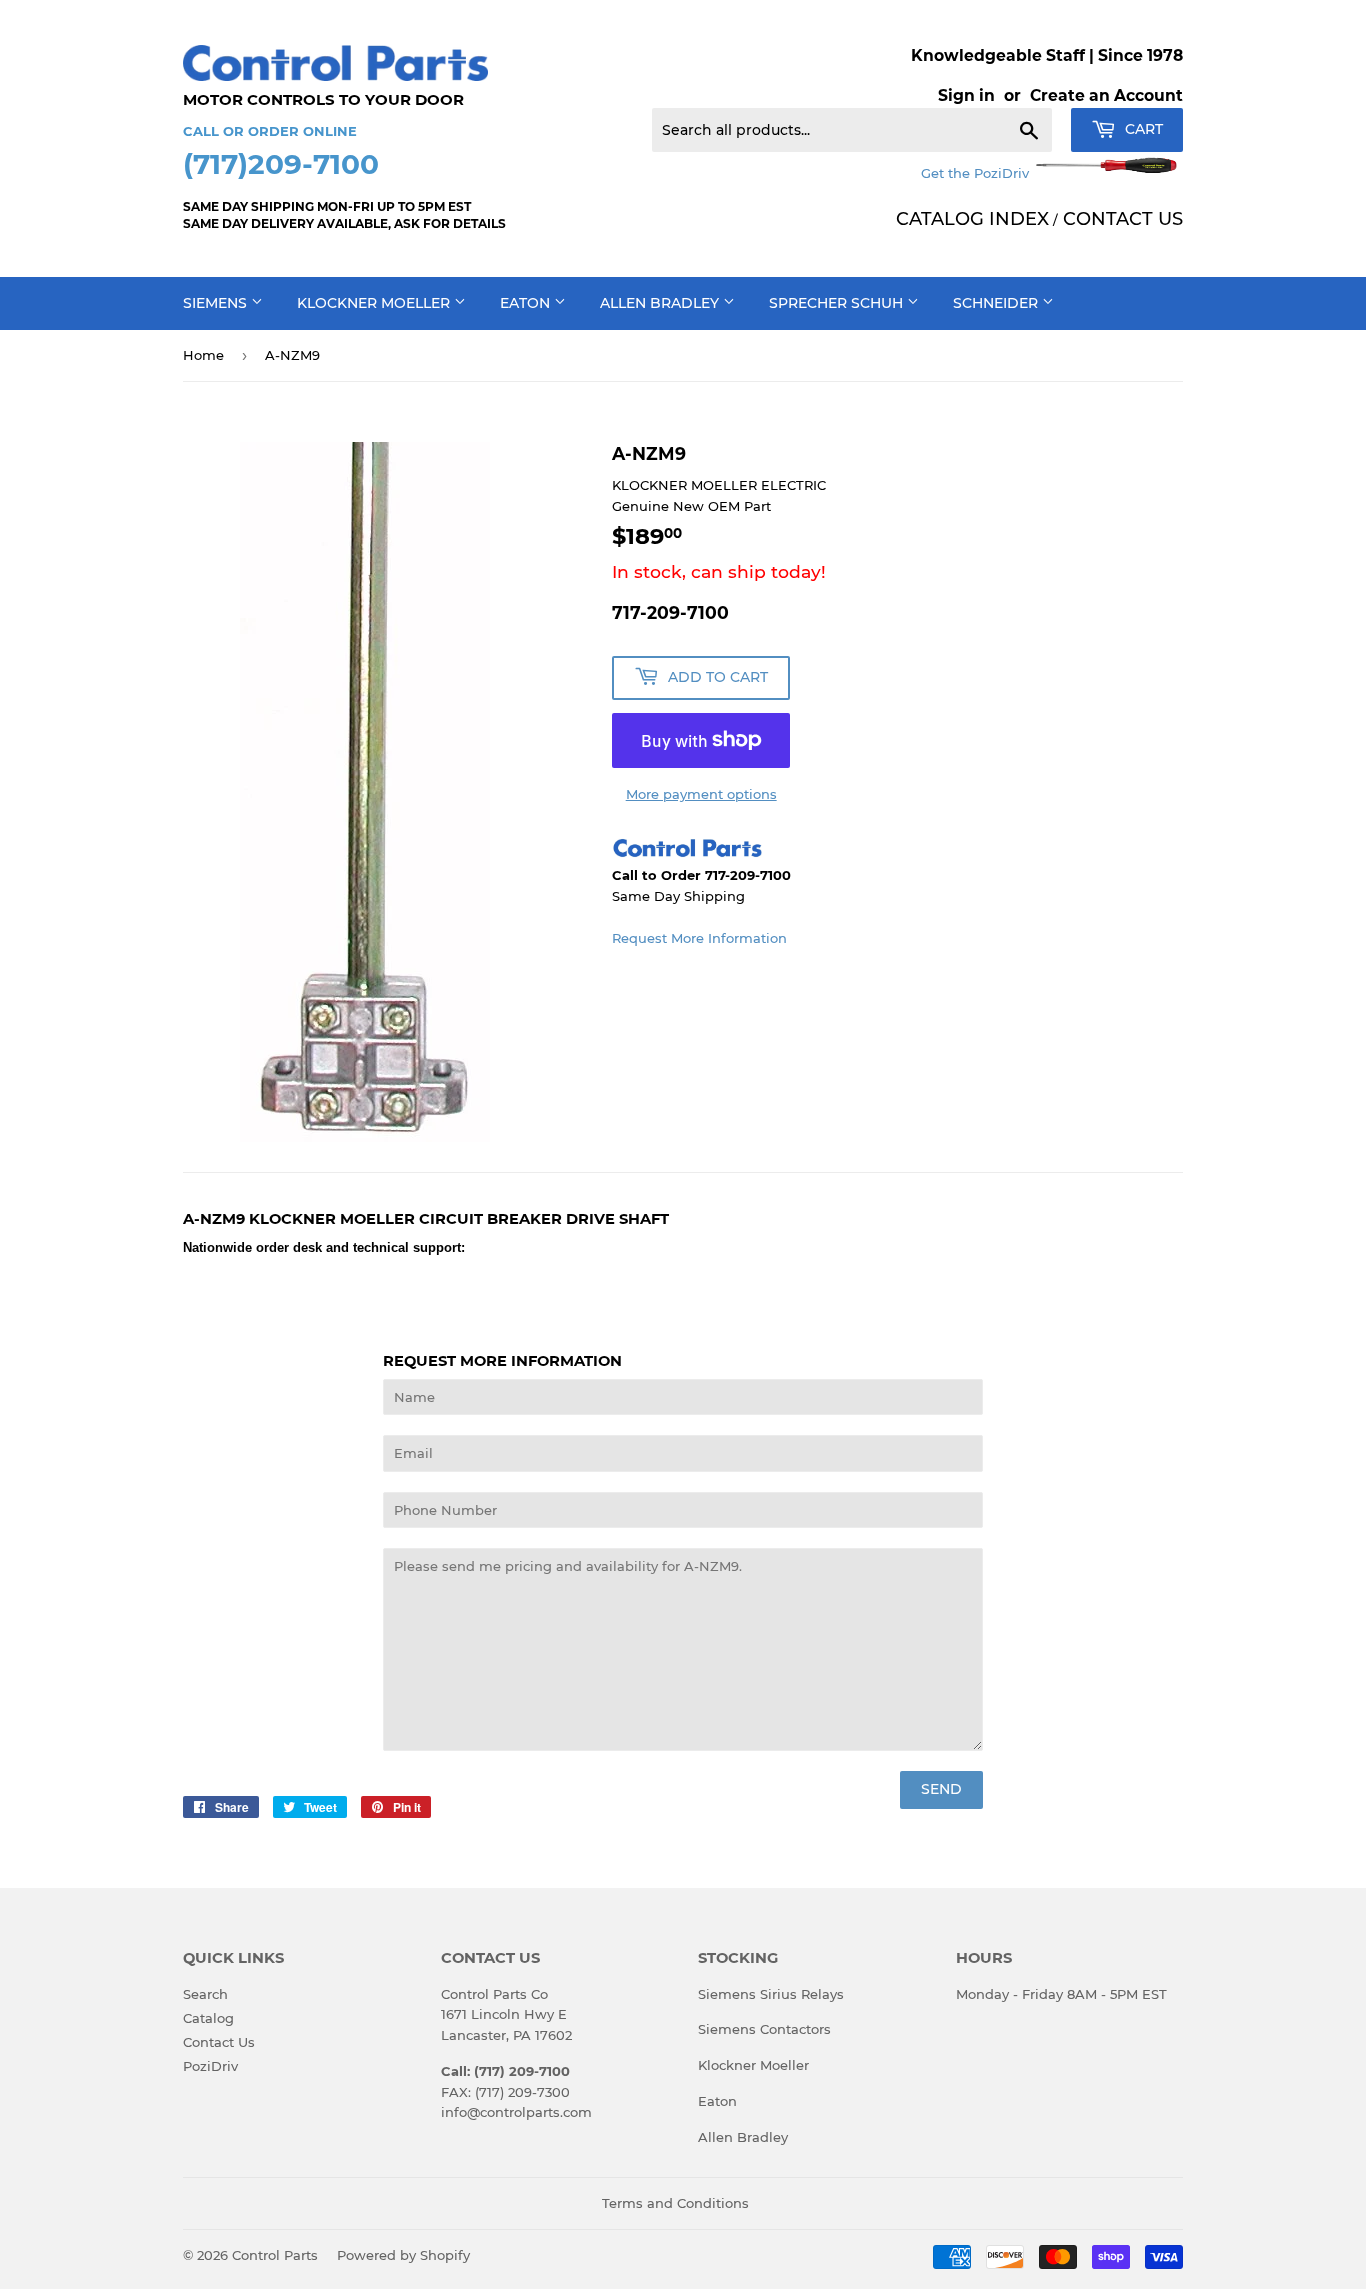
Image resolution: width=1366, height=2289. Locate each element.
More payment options (701, 794)
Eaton (527, 303)
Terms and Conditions (675, 2203)
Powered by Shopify (403, 2255)
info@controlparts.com (516, 2112)
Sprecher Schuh (838, 303)
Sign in (966, 95)
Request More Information (699, 938)
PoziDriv (210, 2066)
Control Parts (275, 2255)
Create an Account (1106, 95)
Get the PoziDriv (977, 173)
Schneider (997, 303)
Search (205, 1994)
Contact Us (219, 2042)
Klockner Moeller (375, 303)
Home (203, 355)
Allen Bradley (661, 303)
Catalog (208, 2018)
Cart (1142, 129)
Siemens (217, 303)
